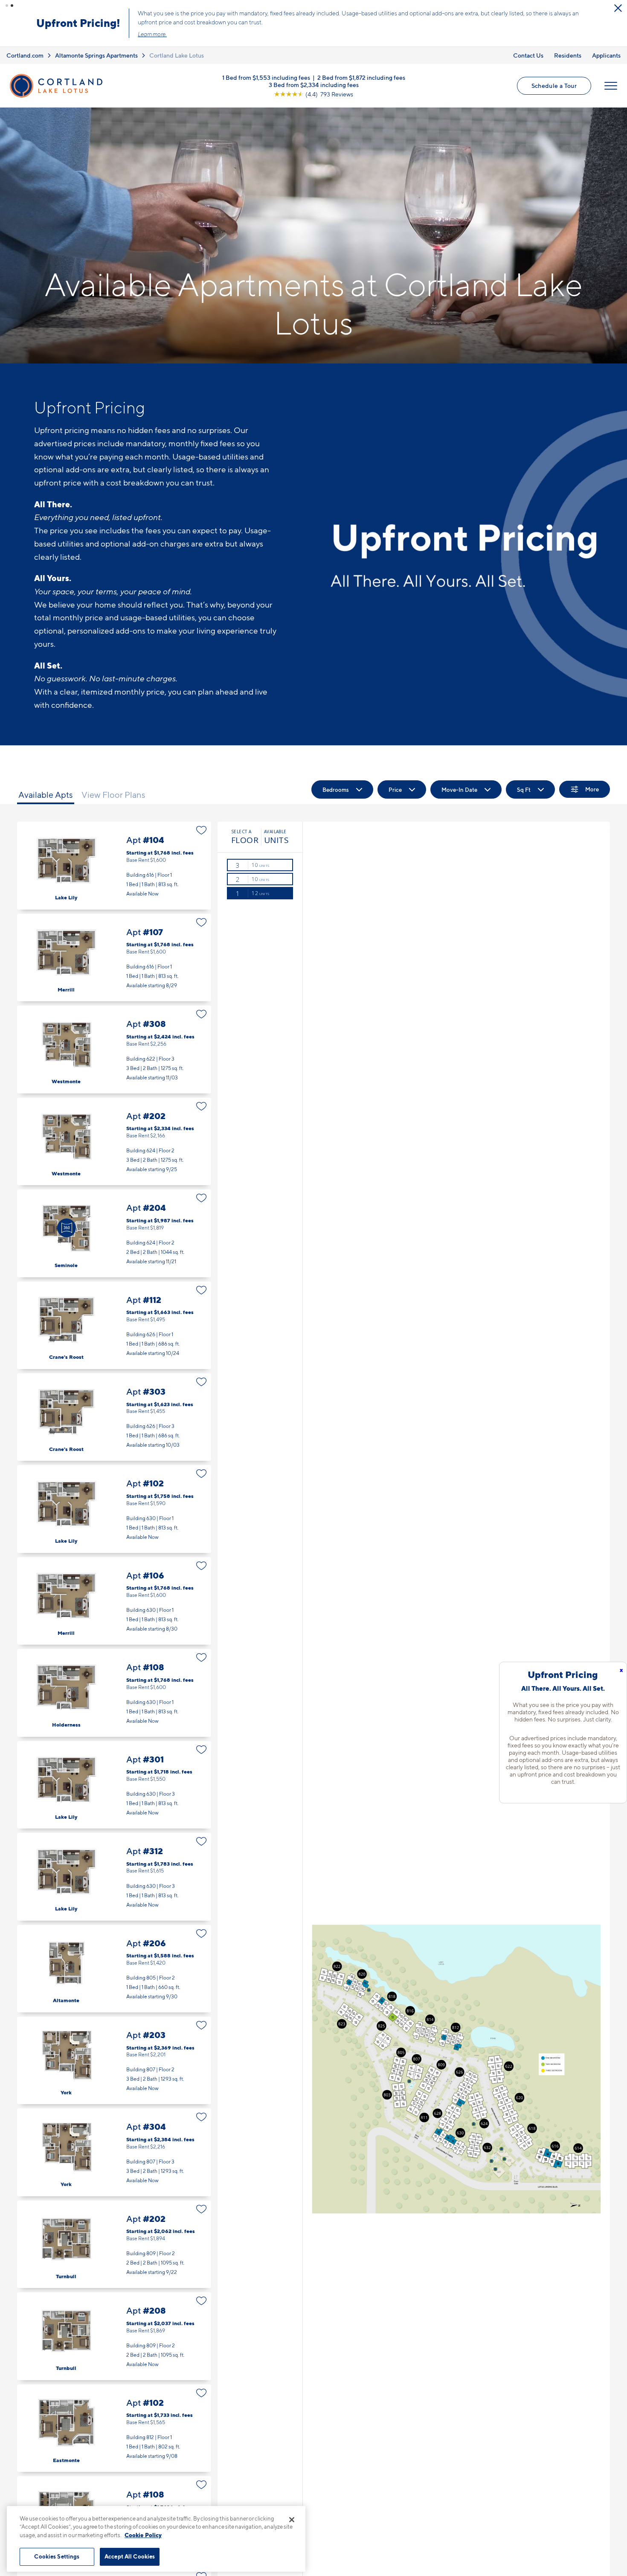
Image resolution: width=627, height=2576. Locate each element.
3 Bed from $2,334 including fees (314, 84)
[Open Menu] (611, 86)
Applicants (606, 55)
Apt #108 (114, 1693)
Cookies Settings (57, 2556)
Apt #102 (114, 1509)
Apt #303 (114, 1417)
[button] (7, 6)
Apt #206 (114, 1969)
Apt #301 (114, 1785)
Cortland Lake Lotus (177, 55)
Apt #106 (114, 1601)
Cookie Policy (143, 2535)
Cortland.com (25, 55)
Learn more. (152, 34)
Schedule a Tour (554, 86)
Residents (568, 55)
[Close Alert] (618, 8)
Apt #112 (114, 1325)
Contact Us (528, 55)
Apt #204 (114, 1233)
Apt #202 (114, 1141)
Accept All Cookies (130, 2556)
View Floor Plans (113, 795)
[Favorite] (202, 830)
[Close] (292, 2520)
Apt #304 (114, 2152)
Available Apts (46, 795)
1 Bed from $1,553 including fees (266, 77)
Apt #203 (114, 2060)
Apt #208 (114, 2336)
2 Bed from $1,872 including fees (361, 77)
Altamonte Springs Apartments (96, 55)
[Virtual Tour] (67, 1228)
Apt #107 (114, 958)
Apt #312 (114, 1877)
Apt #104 (114, 865)
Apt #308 (114, 1049)
